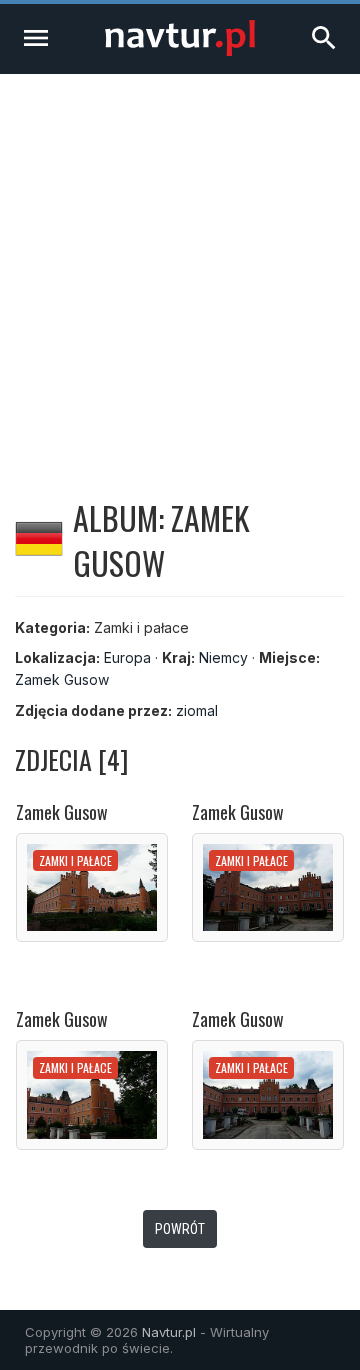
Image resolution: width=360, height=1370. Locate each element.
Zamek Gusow (62, 679)
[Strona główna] (180, 50)
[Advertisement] (180, 264)
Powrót (180, 1229)
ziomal (197, 710)
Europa (127, 657)
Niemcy (223, 657)
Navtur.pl (169, 1332)
